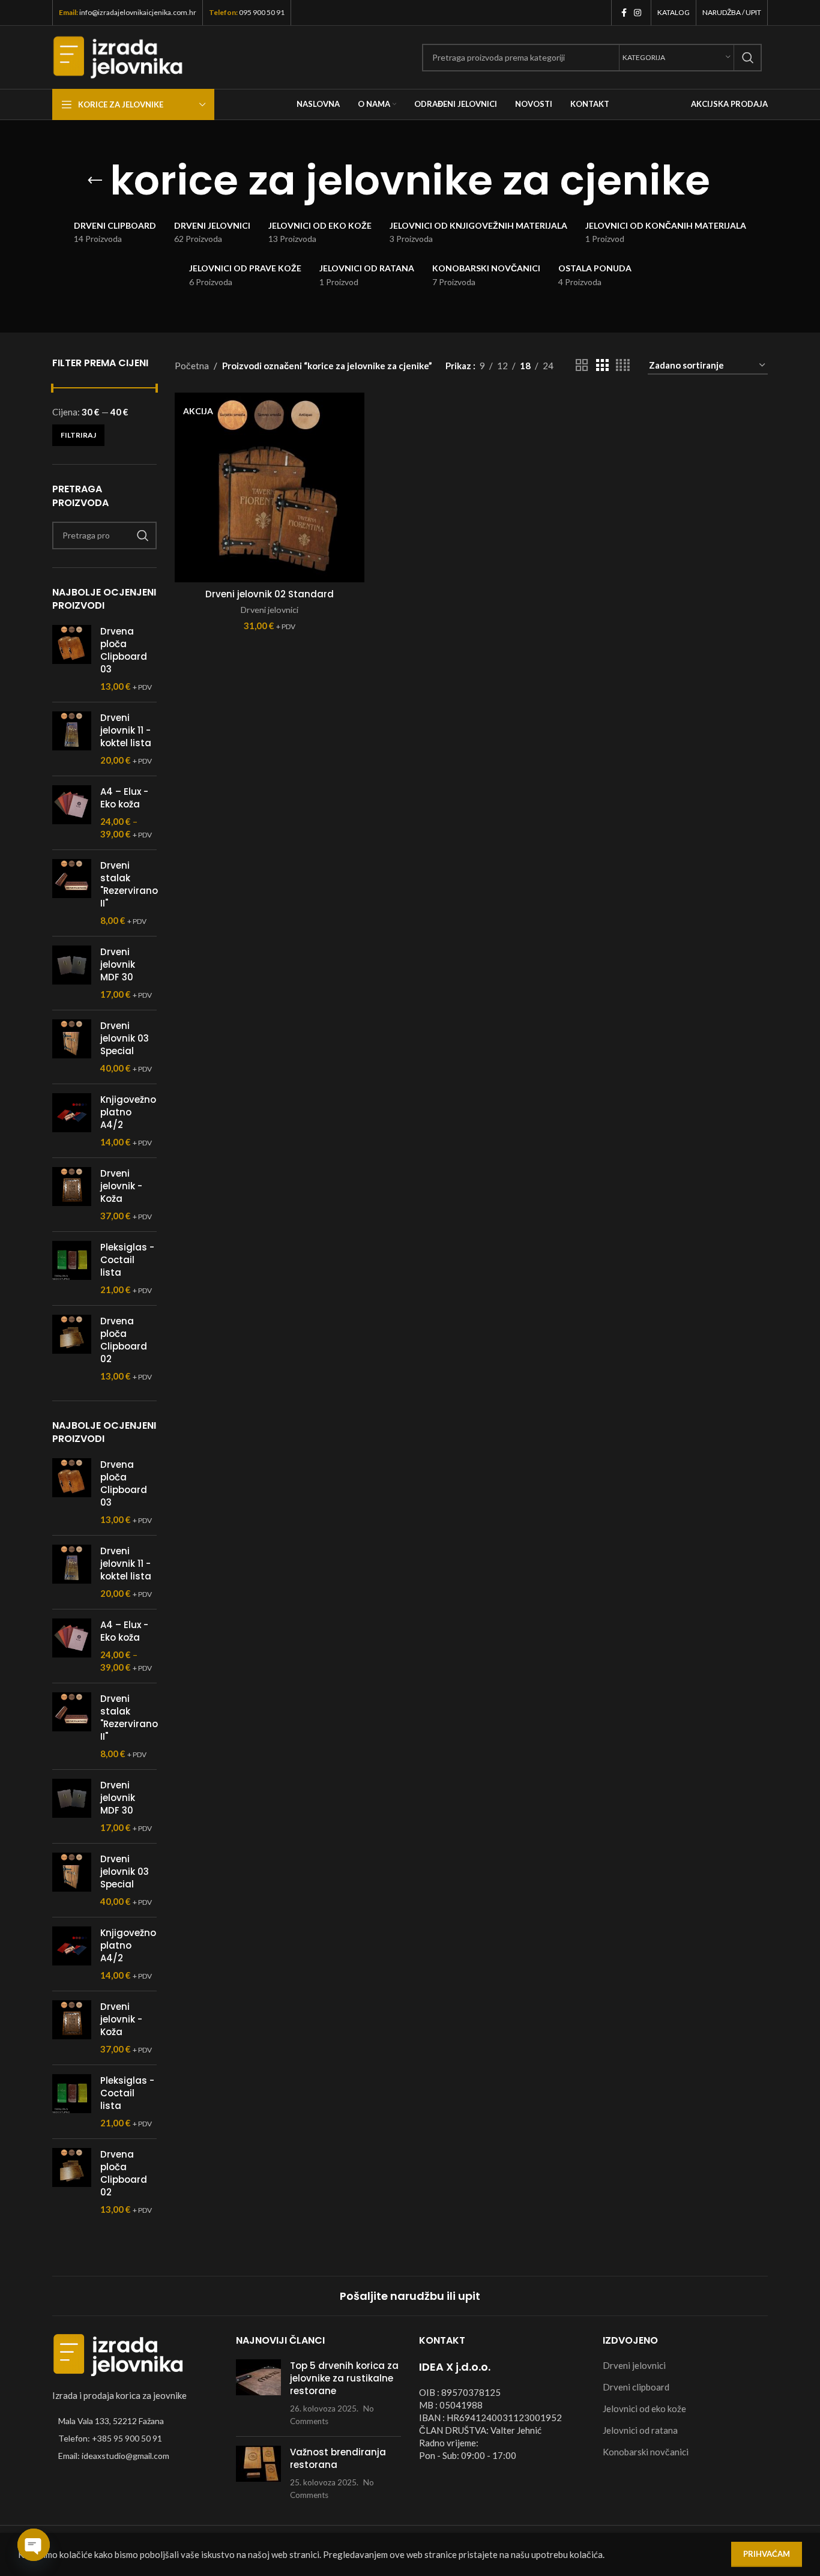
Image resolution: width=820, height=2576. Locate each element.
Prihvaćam (767, 2554)
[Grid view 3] (602, 365)
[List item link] (135, 2439)
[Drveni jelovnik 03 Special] (72, 1047)
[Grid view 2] (582, 365)
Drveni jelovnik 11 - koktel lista (126, 730)
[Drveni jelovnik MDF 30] (72, 973)
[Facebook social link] (624, 13)
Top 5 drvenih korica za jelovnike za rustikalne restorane (344, 2378)
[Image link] (118, 2354)
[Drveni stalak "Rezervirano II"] (72, 893)
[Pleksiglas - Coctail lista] (72, 1268)
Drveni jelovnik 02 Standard (270, 594)
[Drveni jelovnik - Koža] (72, 1195)
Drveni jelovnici (270, 610)
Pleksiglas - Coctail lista (127, 1260)
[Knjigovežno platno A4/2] (72, 1121)
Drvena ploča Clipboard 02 (124, 1340)
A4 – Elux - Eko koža (124, 798)
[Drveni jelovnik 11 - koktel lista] (72, 739)
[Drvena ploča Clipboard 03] (72, 659)
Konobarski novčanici (646, 2452)
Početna (192, 366)
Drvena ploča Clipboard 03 (124, 650)
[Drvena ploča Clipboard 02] (72, 1349)
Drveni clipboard (636, 2387)
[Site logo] (118, 56)
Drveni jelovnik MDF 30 (118, 964)
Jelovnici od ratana (640, 2430)
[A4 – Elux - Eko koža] (72, 813)
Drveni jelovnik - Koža (121, 1186)
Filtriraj (78, 435)
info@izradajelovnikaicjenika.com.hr (138, 12)
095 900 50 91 (262, 12)
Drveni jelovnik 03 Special (125, 1038)
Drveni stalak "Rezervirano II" (129, 884)
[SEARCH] (748, 58)
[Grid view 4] (623, 365)
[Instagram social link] (638, 13)
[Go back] (95, 181)
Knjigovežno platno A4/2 (128, 1112)
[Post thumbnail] (258, 2393)
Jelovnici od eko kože (644, 2409)
